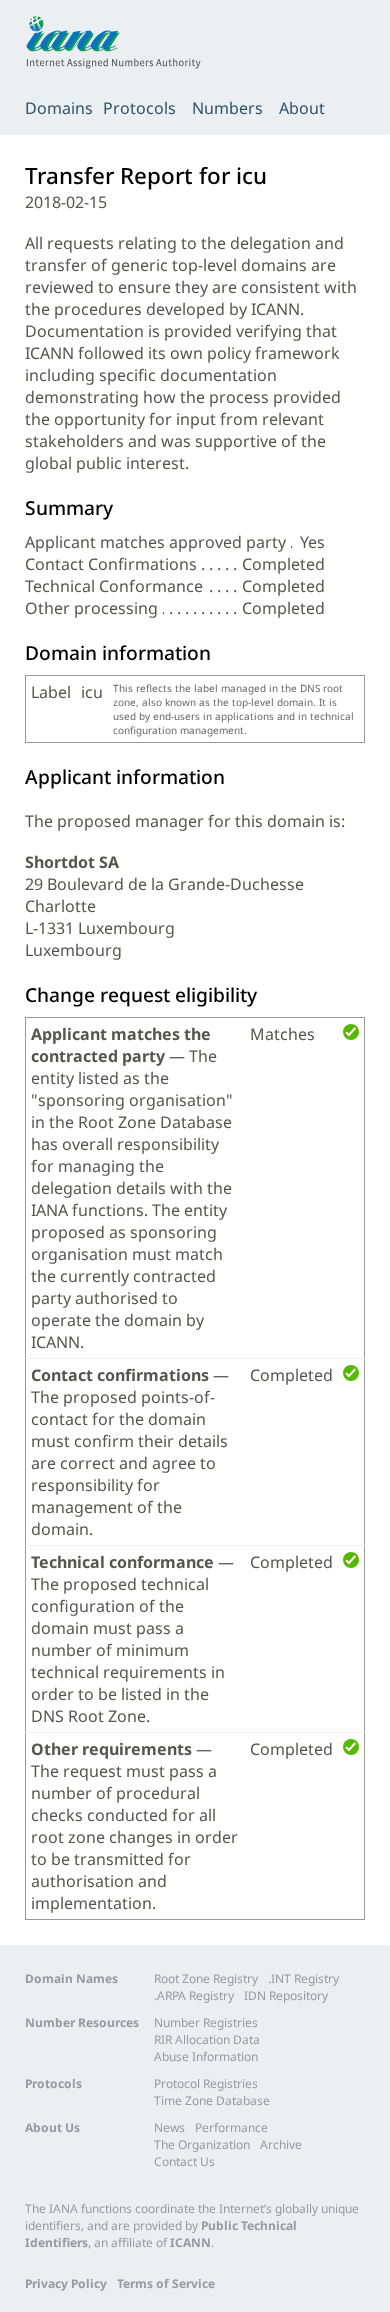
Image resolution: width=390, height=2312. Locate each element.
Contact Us (184, 2161)
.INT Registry (303, 1978)
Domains (59, 108)
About (302, 108)
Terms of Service (166, 2283)
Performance (231, 2127)
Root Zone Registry (206, 1978)
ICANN (190, 2242)
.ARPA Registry (194, 1995)
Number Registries (206, 2022)
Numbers (227, 108)
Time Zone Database (212, 2100)
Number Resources (82, 2022)
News (169, 2127)
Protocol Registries (206, 2083)
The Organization (202, 2144)
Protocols (139, 108)
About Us (52, 2127)
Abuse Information (206, 2056)
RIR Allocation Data (207, 2039)
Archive (281, 2144)
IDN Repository (286, 1995)
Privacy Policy (66, 2283)
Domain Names (71, 1978)
